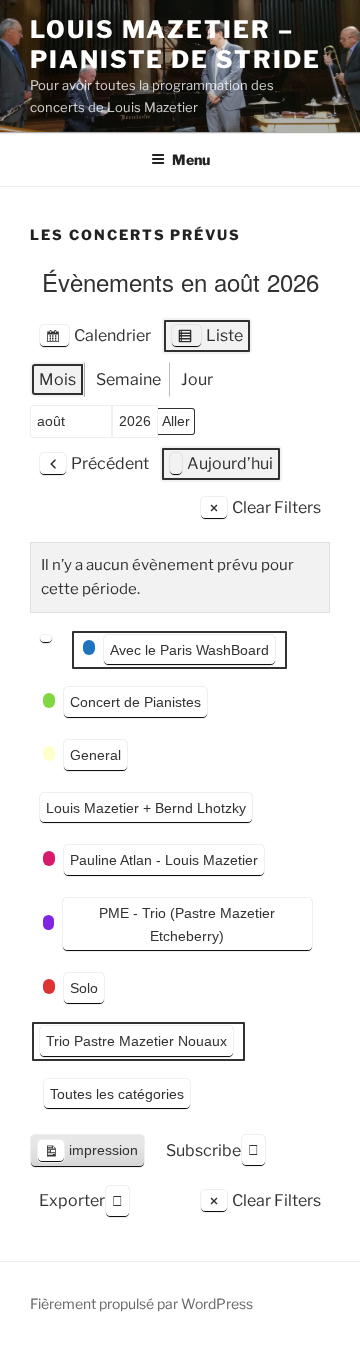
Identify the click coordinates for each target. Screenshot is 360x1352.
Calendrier (94, 340)
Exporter (72, 1200)
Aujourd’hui (230, 463)
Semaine (128, 379)
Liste (206, 340)
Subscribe (203, 1150)
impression (87, 1154)
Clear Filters (276, 507)
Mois (57, 379)
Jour (197, 379)
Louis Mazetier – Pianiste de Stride (175, 44)
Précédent (110, 463)
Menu (191, 159)
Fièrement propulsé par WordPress (141, 1303)
